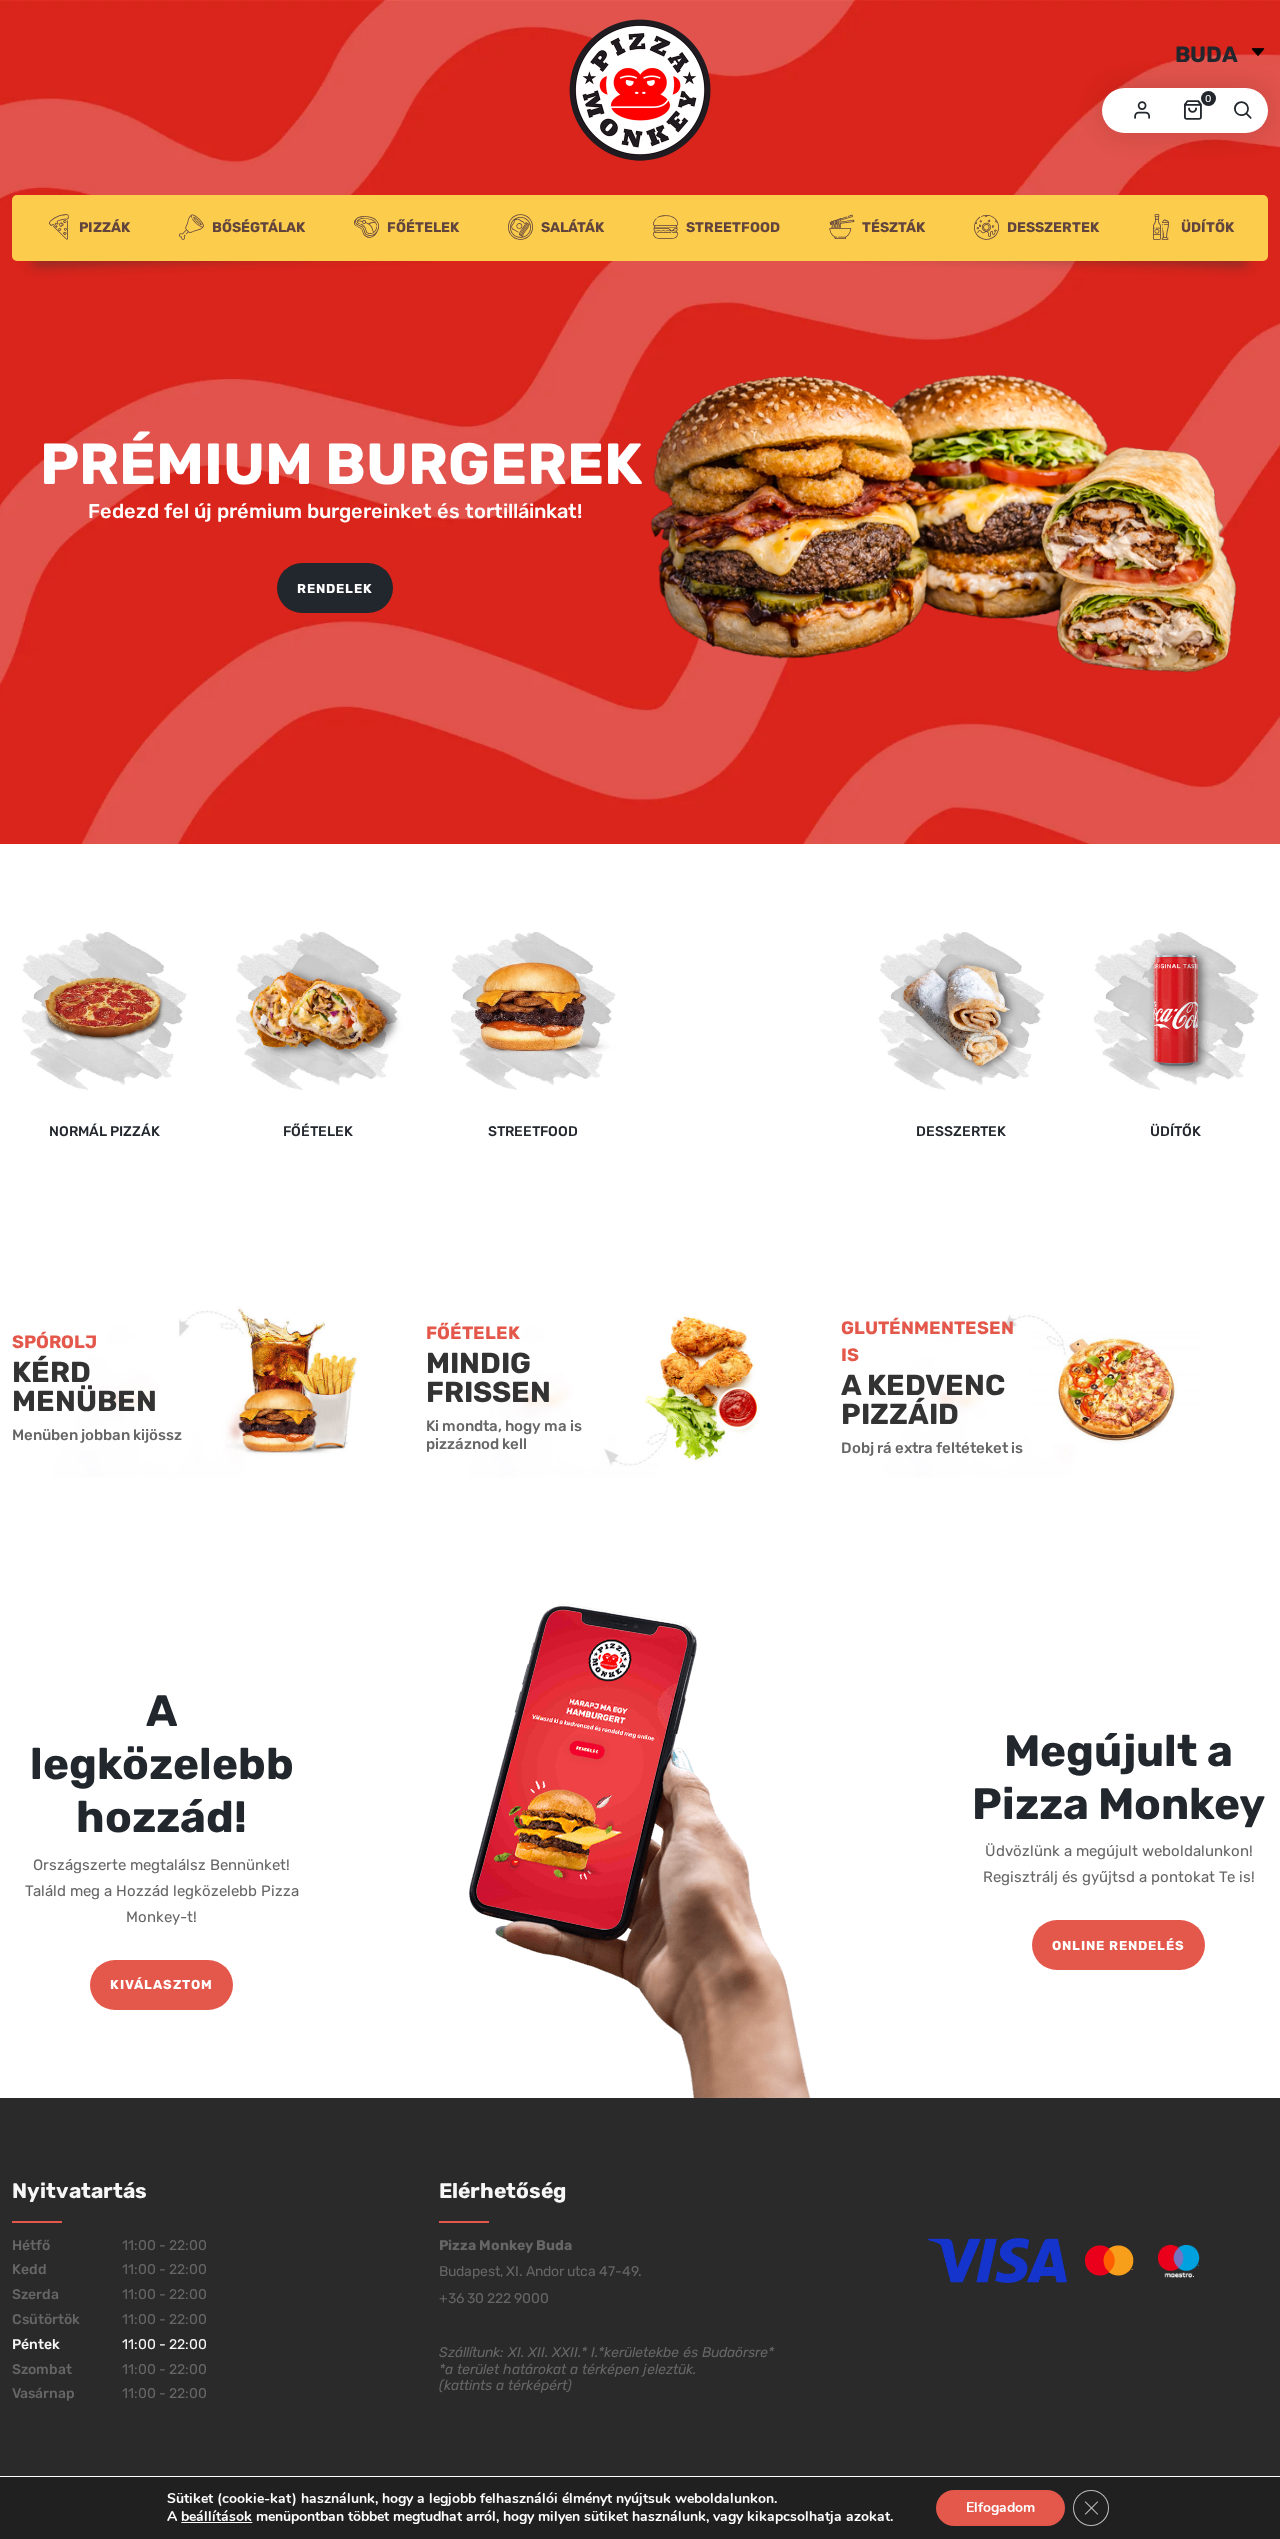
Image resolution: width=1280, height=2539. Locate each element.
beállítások (216, 2517)
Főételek (423, 227)
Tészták (893, 227)
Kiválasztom (161, 1984)
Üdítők (1207, 227)
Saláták (572, 227)
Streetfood (733, 227)
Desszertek (1053, 227)
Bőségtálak (258, 227)
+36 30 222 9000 (494, 2298)
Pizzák (104, 227)
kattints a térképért (505, 2385)
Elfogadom (1000, 2507)
